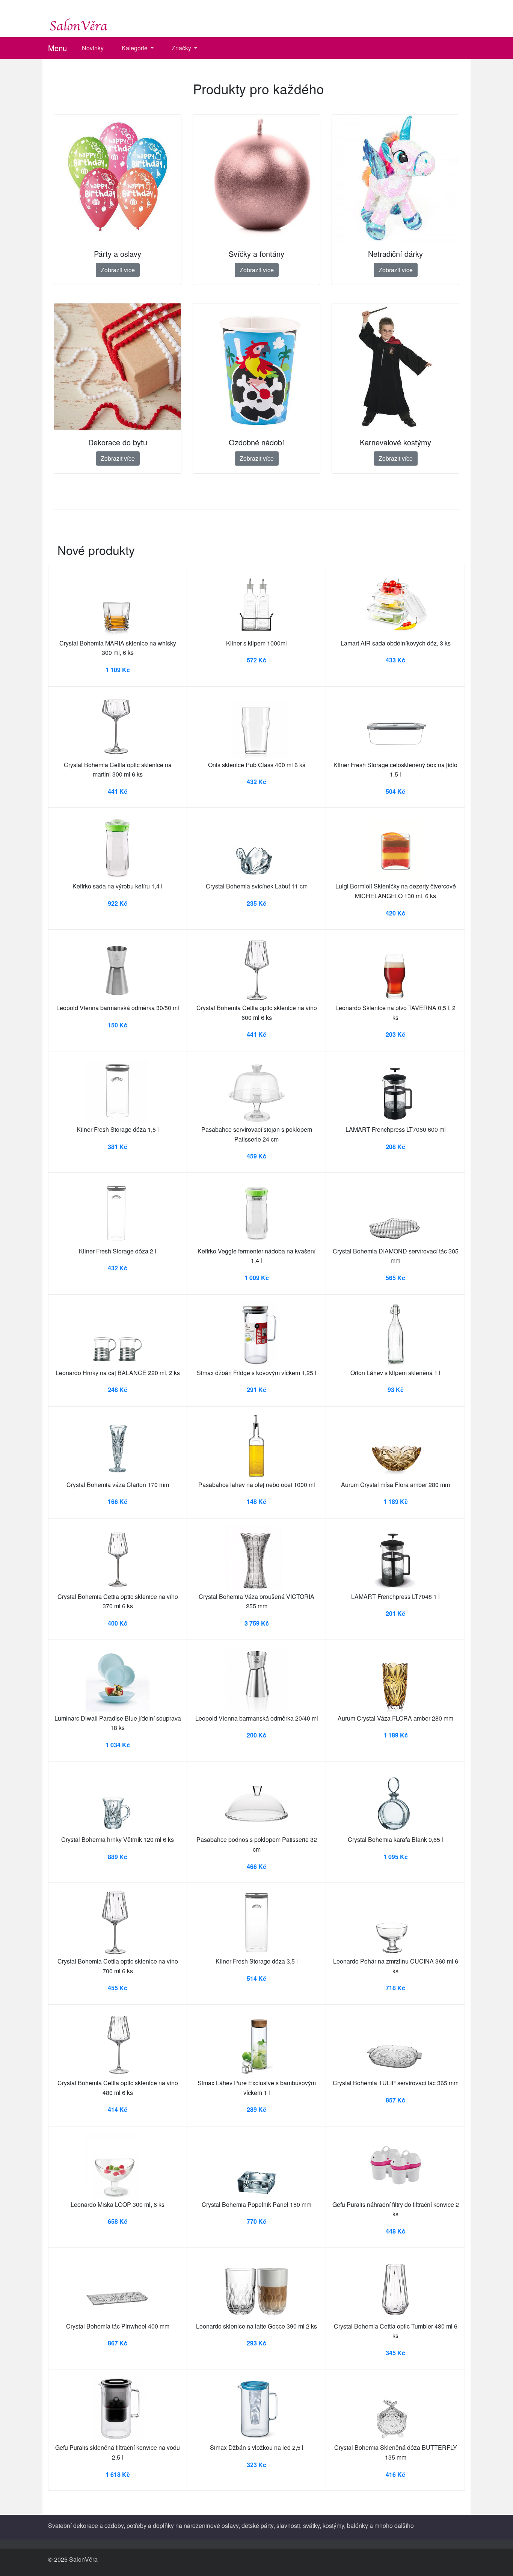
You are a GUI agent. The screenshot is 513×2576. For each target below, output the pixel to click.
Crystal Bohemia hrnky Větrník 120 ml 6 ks (118, 1839)
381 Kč (118, 1147)
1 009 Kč (257, 1278)
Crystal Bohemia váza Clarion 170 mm (118, 1485)
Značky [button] (182, 48)
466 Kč (256, 1866)
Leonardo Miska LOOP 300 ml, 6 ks (118, 2204)
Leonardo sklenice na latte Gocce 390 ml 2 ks (256, 2326)
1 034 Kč (118, 1745)
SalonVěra (83, 2559)
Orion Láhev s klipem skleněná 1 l (395, 1373)
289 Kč (256, 2109)
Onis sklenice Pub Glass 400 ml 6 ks (257, 765)
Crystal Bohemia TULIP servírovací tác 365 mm (396, 2083)
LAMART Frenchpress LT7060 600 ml (396, 1129)
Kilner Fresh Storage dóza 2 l (118, 1251)
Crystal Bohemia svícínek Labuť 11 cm (257, 886)
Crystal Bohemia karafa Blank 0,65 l (395, 1839)
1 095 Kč (396, 1857)
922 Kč (118, 903)
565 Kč (395, 1278)
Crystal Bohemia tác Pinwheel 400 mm (118, 2326)
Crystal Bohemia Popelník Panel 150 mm (256, 2204)
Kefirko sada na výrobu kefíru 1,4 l (118, 886)
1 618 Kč (118, 2474)
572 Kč (256, 660)
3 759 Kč (257, 1623)
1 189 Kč (396, 1501)
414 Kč (118, 2109)
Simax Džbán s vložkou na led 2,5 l (257, 2447)
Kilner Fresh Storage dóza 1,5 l (118, 1129)
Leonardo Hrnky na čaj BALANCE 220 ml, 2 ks (118, 1373)
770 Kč (256, 2221)
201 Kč (395, 1613)
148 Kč (256, 1501)
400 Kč (118, 1623)
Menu (57, 48)
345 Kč (395, 2353)
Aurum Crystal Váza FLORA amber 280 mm (395, 1718)
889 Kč (118, 1857)
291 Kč (256, 1390)
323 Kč (256, 2465)
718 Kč (395, 1988)
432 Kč (256, 782)
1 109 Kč (118, 670)
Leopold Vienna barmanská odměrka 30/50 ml (118, 1008)
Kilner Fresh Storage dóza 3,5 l (257, 1961)
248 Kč (118, 1390)
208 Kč (395, 1147)
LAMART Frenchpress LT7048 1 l (395, 1596)
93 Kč (396, 1390)
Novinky (93, 48)
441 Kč (118, 791)
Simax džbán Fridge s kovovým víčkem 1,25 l (256, 1373)
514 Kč (256, 1978)
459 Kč (256, 1156)
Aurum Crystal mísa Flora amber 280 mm (395, 1485)
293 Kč (256, 2343)
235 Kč (256, 903)
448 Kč (395, 2231)
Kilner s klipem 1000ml (256, 643)
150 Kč (118, 1025)
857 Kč (395, 2100)
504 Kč (395, 791)
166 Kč (118, 1501)
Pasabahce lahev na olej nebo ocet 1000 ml (257, 1485)
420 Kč (395, 913)
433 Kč (395, 660)
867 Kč (118, 2343)
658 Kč (118, 2221)
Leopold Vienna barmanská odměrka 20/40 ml (257, 1718)
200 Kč (256, 1735)
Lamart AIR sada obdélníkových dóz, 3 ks (396, 643)
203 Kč (395, 1034)
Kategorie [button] (135, 48)
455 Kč (118, 1988)
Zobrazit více (118, 270)
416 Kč (395, 2474)
